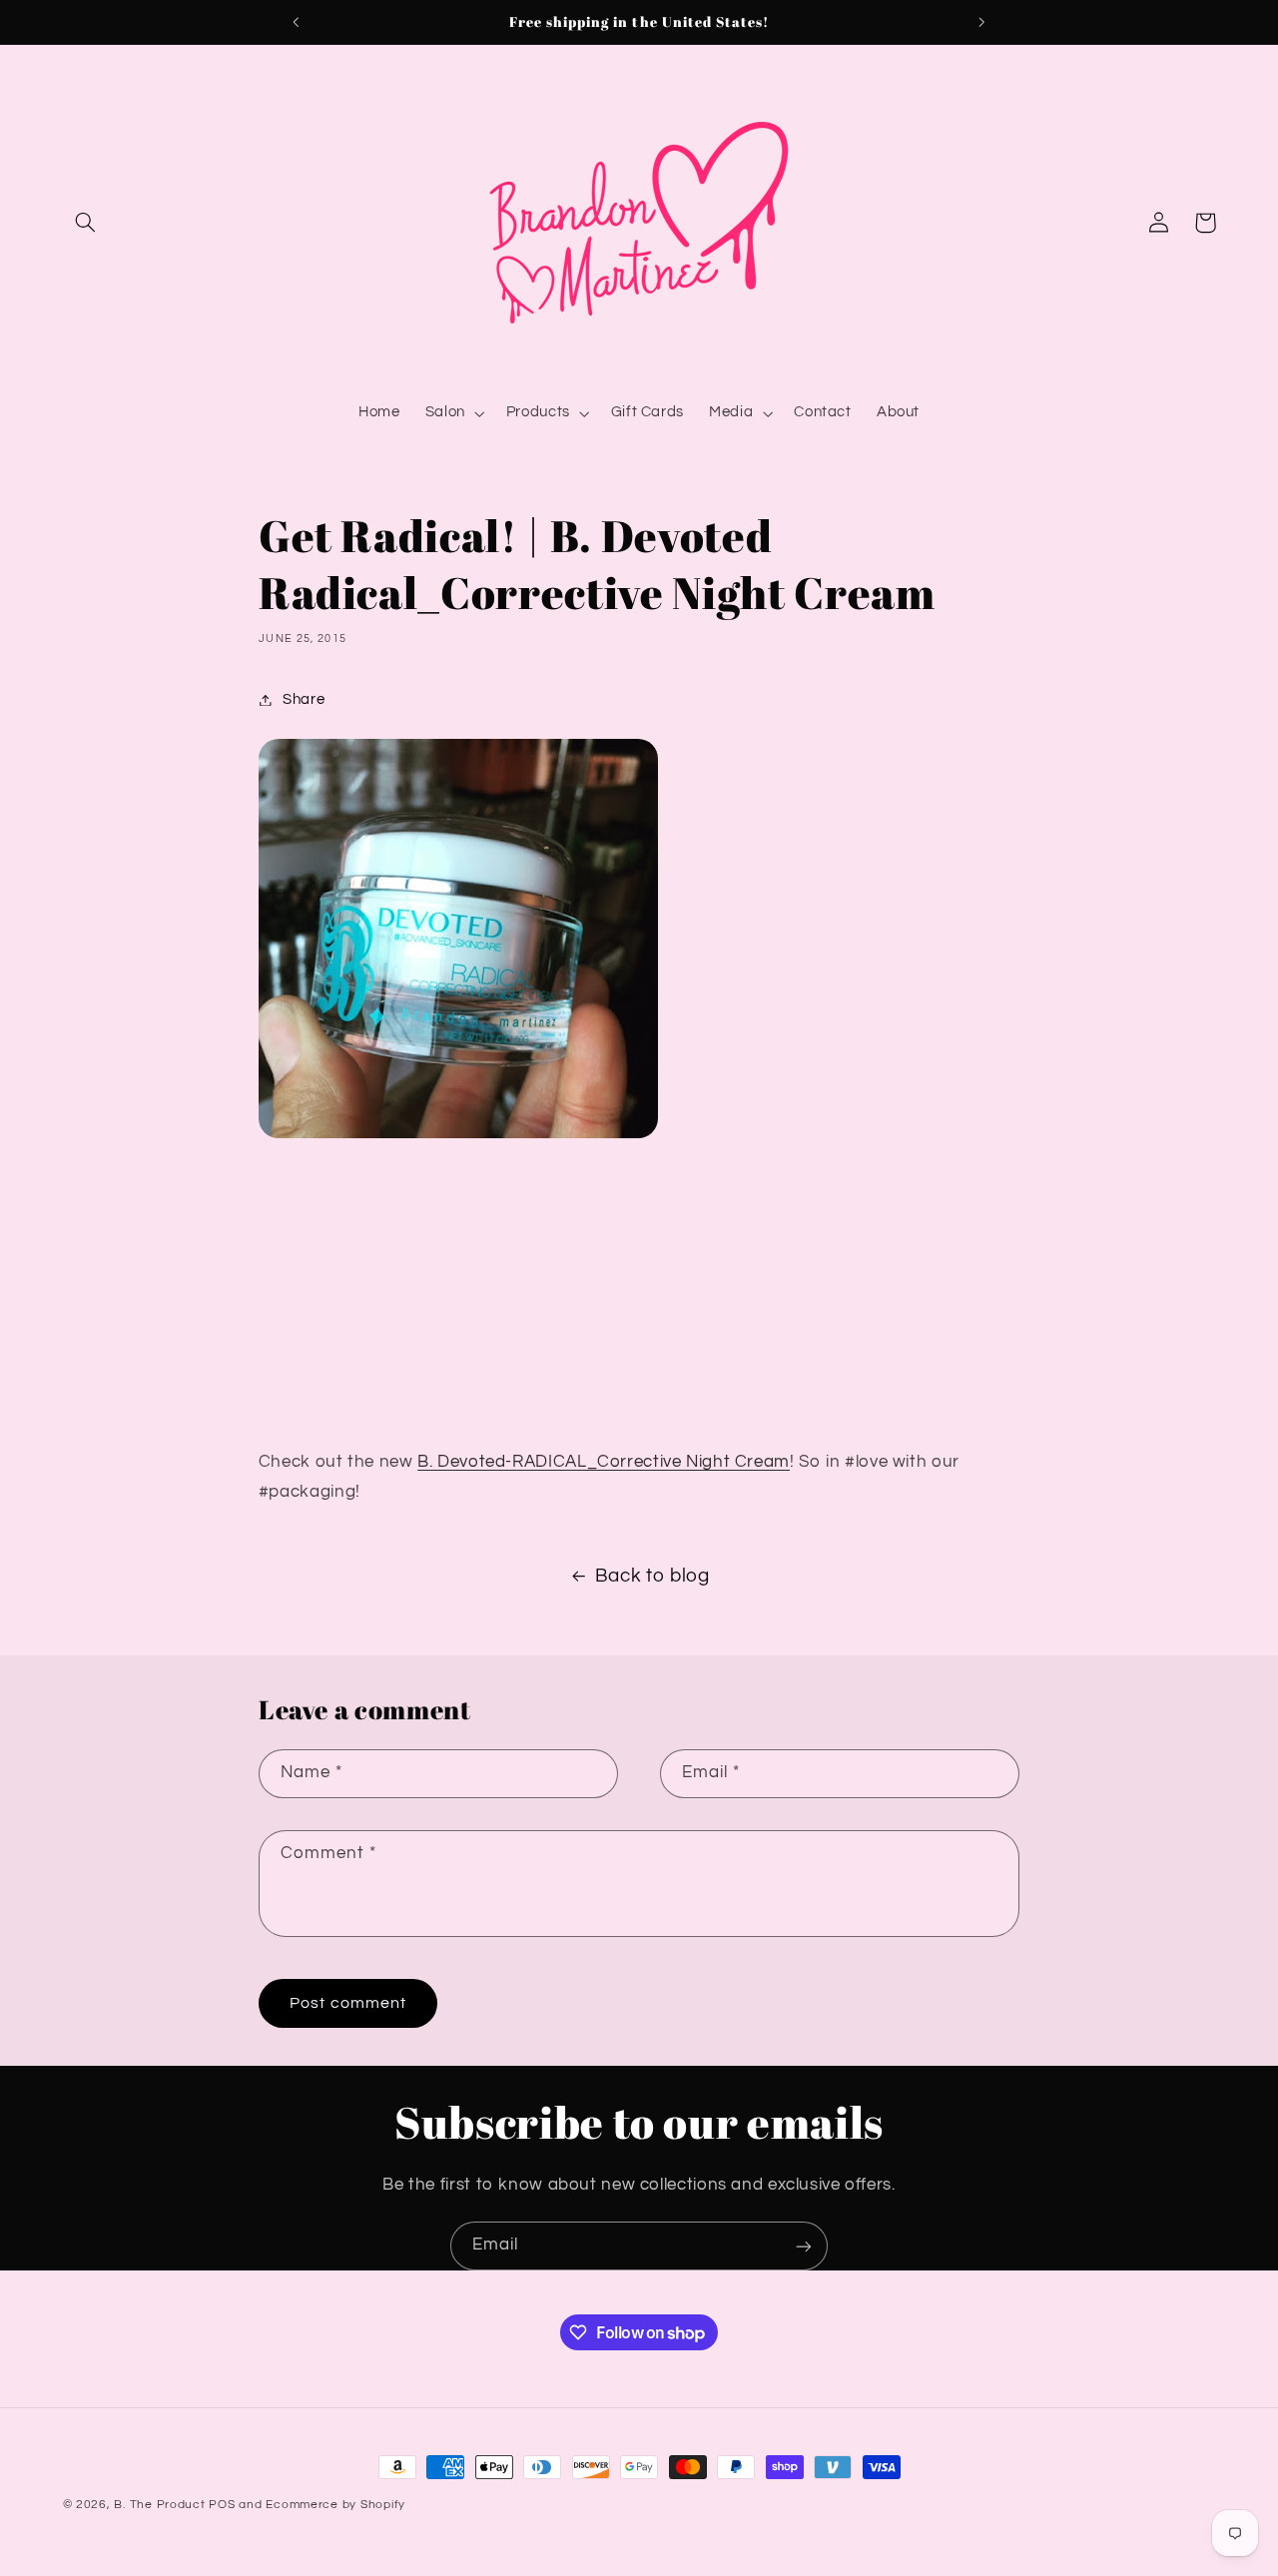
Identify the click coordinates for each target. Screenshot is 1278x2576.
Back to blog (652, 1576)
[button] (86, 223)
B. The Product (159, 2505)
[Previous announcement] (297, 22)
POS (222, 2505)
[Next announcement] (981, 22)
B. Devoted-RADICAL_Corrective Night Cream (604, 1462)
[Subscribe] (804, 2246)
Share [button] (304, 699)
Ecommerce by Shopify (335, 2505)
